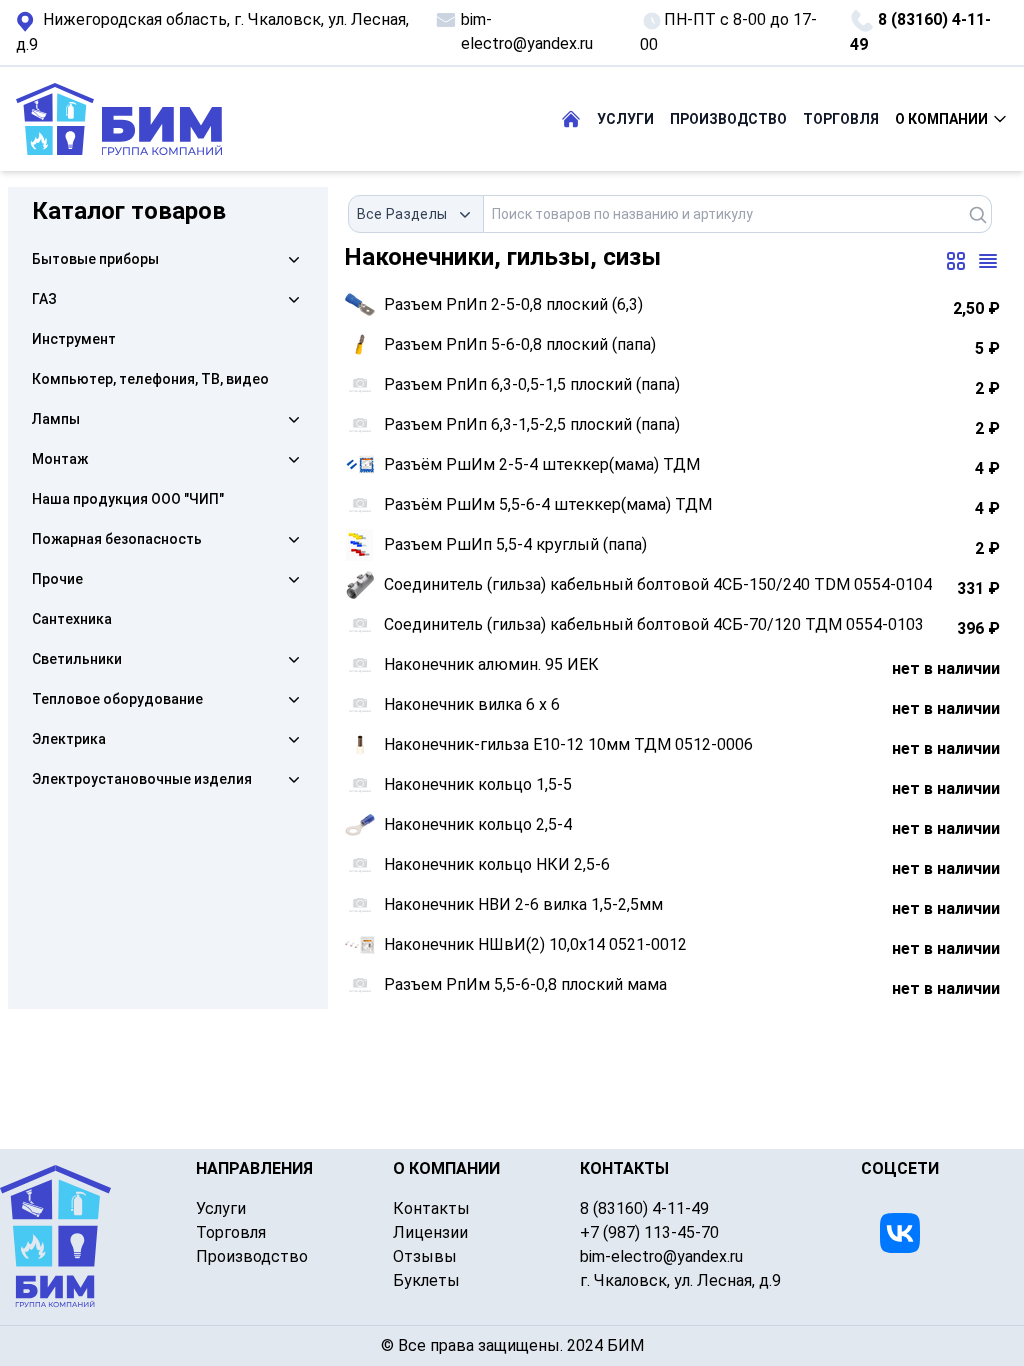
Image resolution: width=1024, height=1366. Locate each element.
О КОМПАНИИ (941, 119)
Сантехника (72, 619)
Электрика (69, 739)
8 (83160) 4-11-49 (920, 32)
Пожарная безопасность (117, 539)
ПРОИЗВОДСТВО (728, 119)
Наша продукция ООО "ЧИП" (128, 499)
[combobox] (416, 214)
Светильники (77, 659)
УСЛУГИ (625, 119)
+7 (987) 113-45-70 (649, 1232)
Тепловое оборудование (117, 699)
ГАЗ (44, 299)
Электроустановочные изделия (142, 779)
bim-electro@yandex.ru (527, 31)
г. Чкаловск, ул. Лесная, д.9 (212, 32)
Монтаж (60, 459)
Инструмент (74, 339)
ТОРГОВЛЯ (841, 119)
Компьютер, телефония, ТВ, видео (150, 379)
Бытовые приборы (95, 259)
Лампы (56, 419)
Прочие (57, 579)
